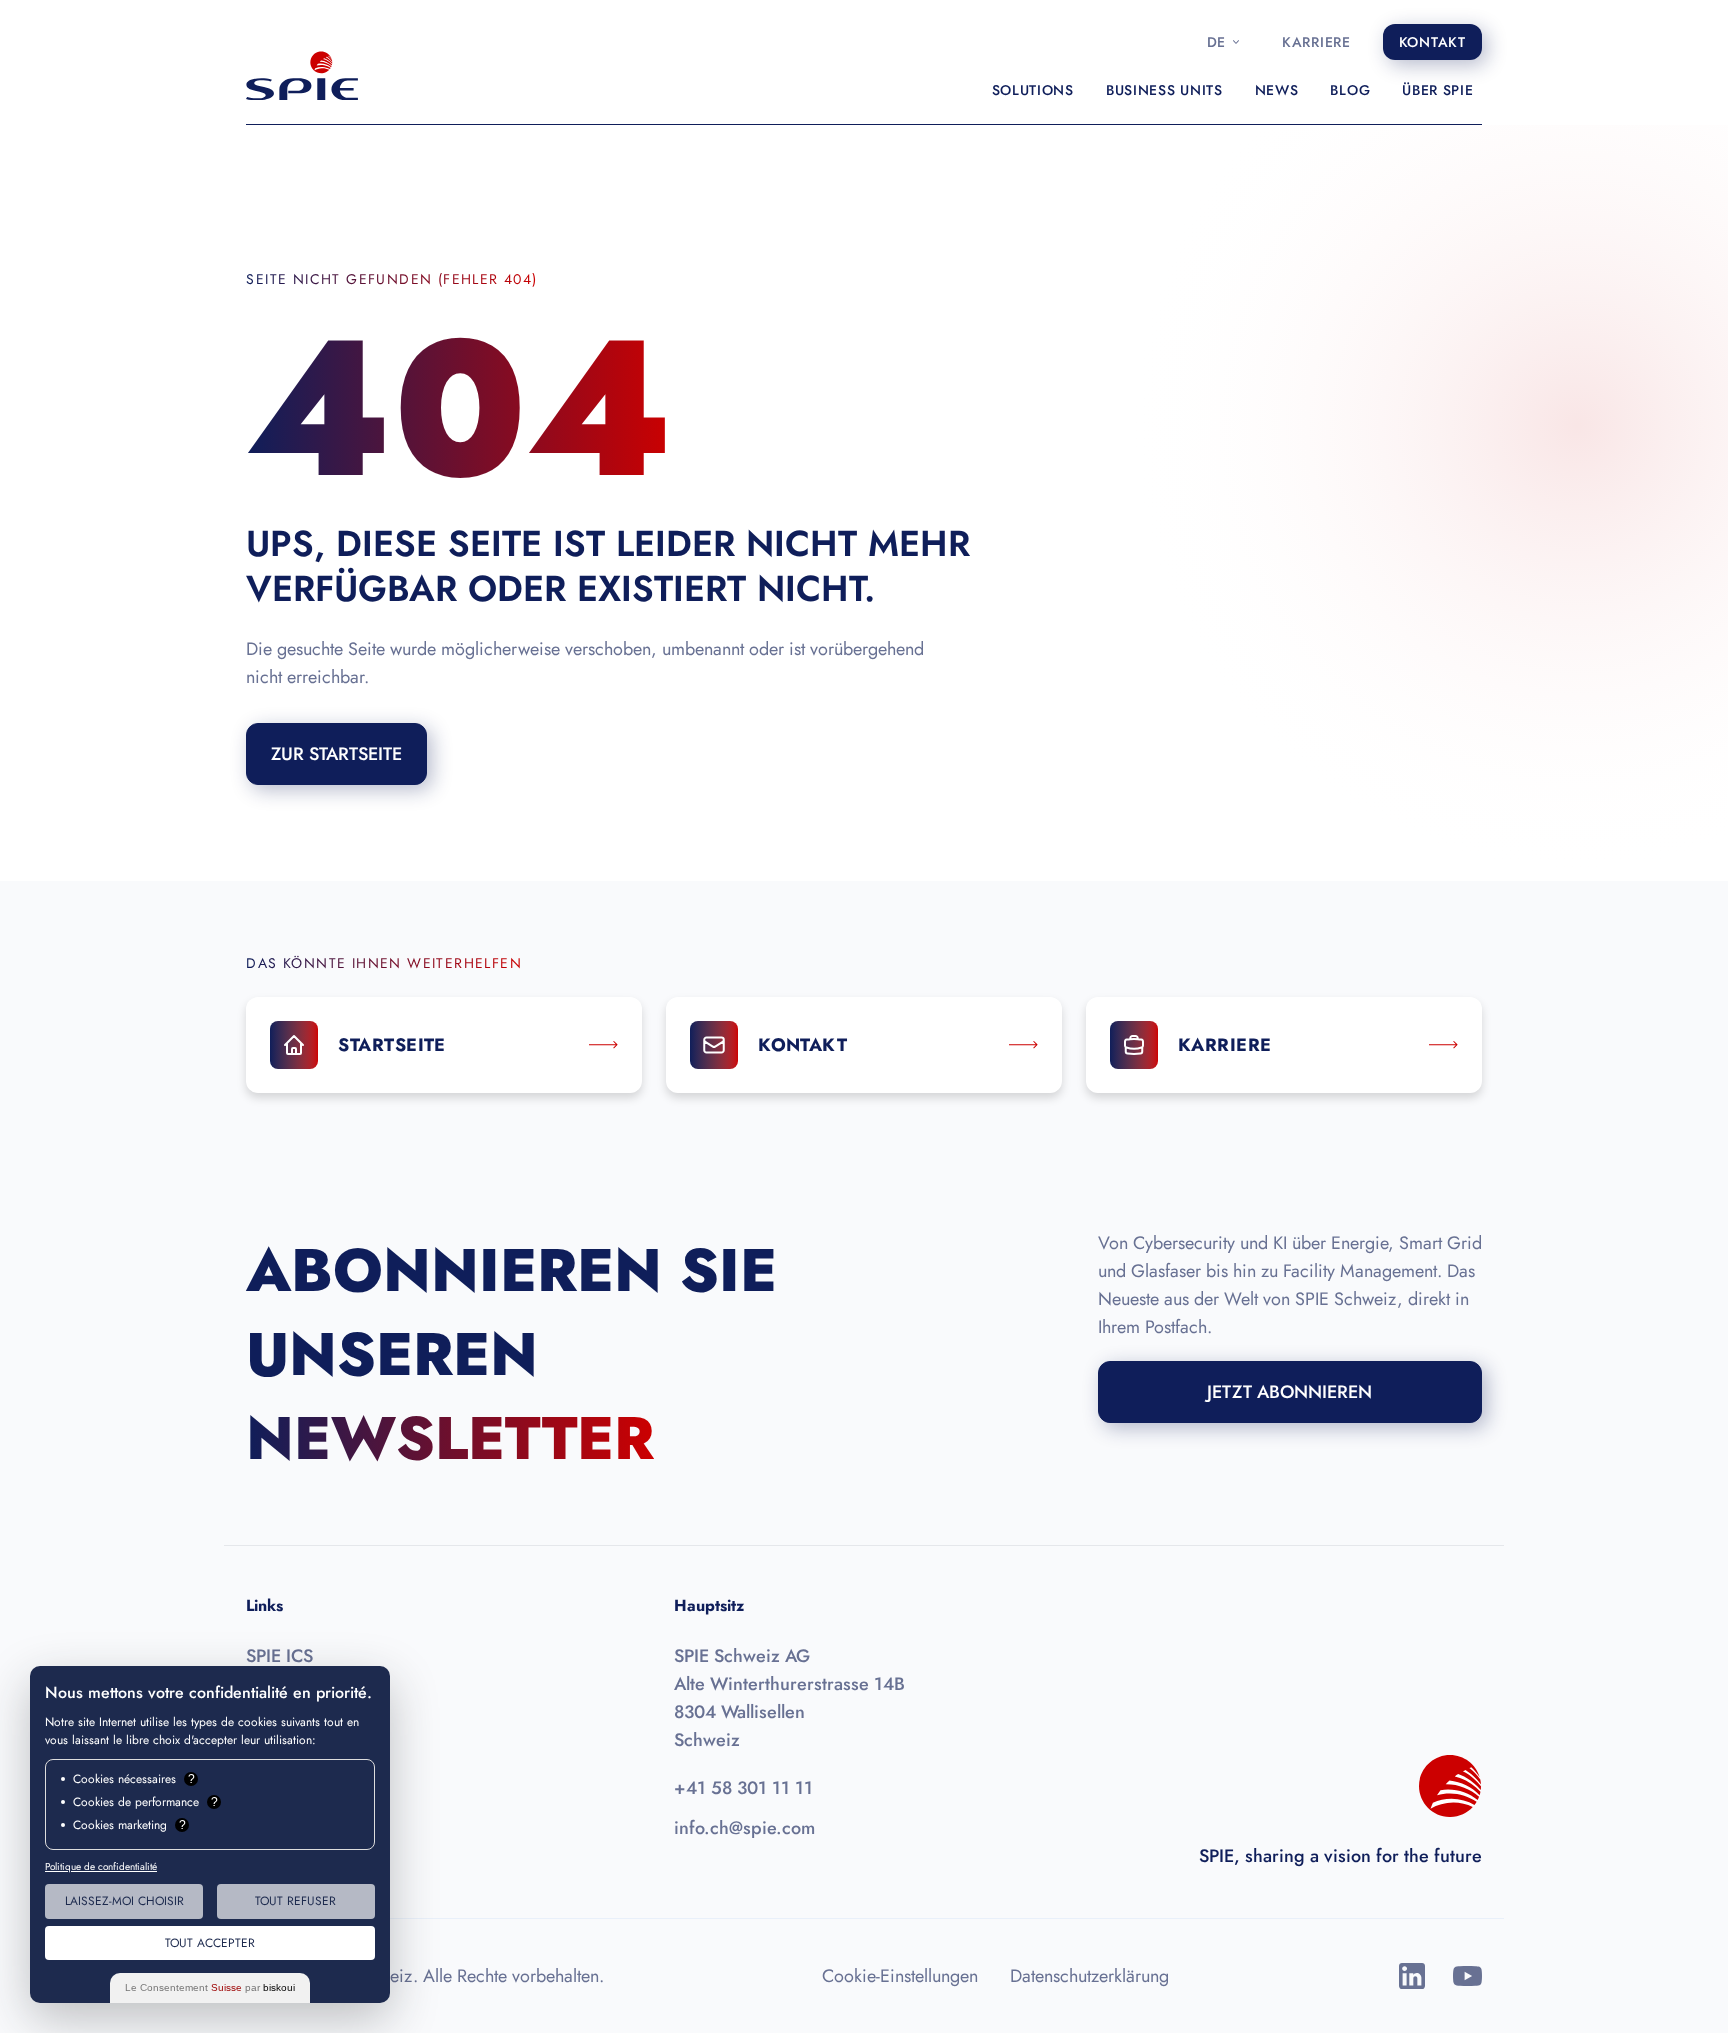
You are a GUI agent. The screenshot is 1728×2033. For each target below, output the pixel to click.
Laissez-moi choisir (124, 1901)
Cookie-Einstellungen (900, 1976)
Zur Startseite (336, 754)
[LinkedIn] (1412, 1976)
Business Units (1164, 90)
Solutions (1033, 90)
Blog (1350, 90)
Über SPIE (1437, 90)
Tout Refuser (295, 1901)
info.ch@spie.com (744, 1828)
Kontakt (1432, 42)
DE (1216, 42)
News (1277, 90)
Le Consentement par (210, 1987)
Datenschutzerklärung (1089, 1976)
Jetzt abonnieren (1289, 1392)
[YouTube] (1467, 1976)
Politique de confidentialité (101, 1866)
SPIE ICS (279, 1656)
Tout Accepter (210, 1943)
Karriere (1316, 42)
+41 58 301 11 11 (743, 1788)
